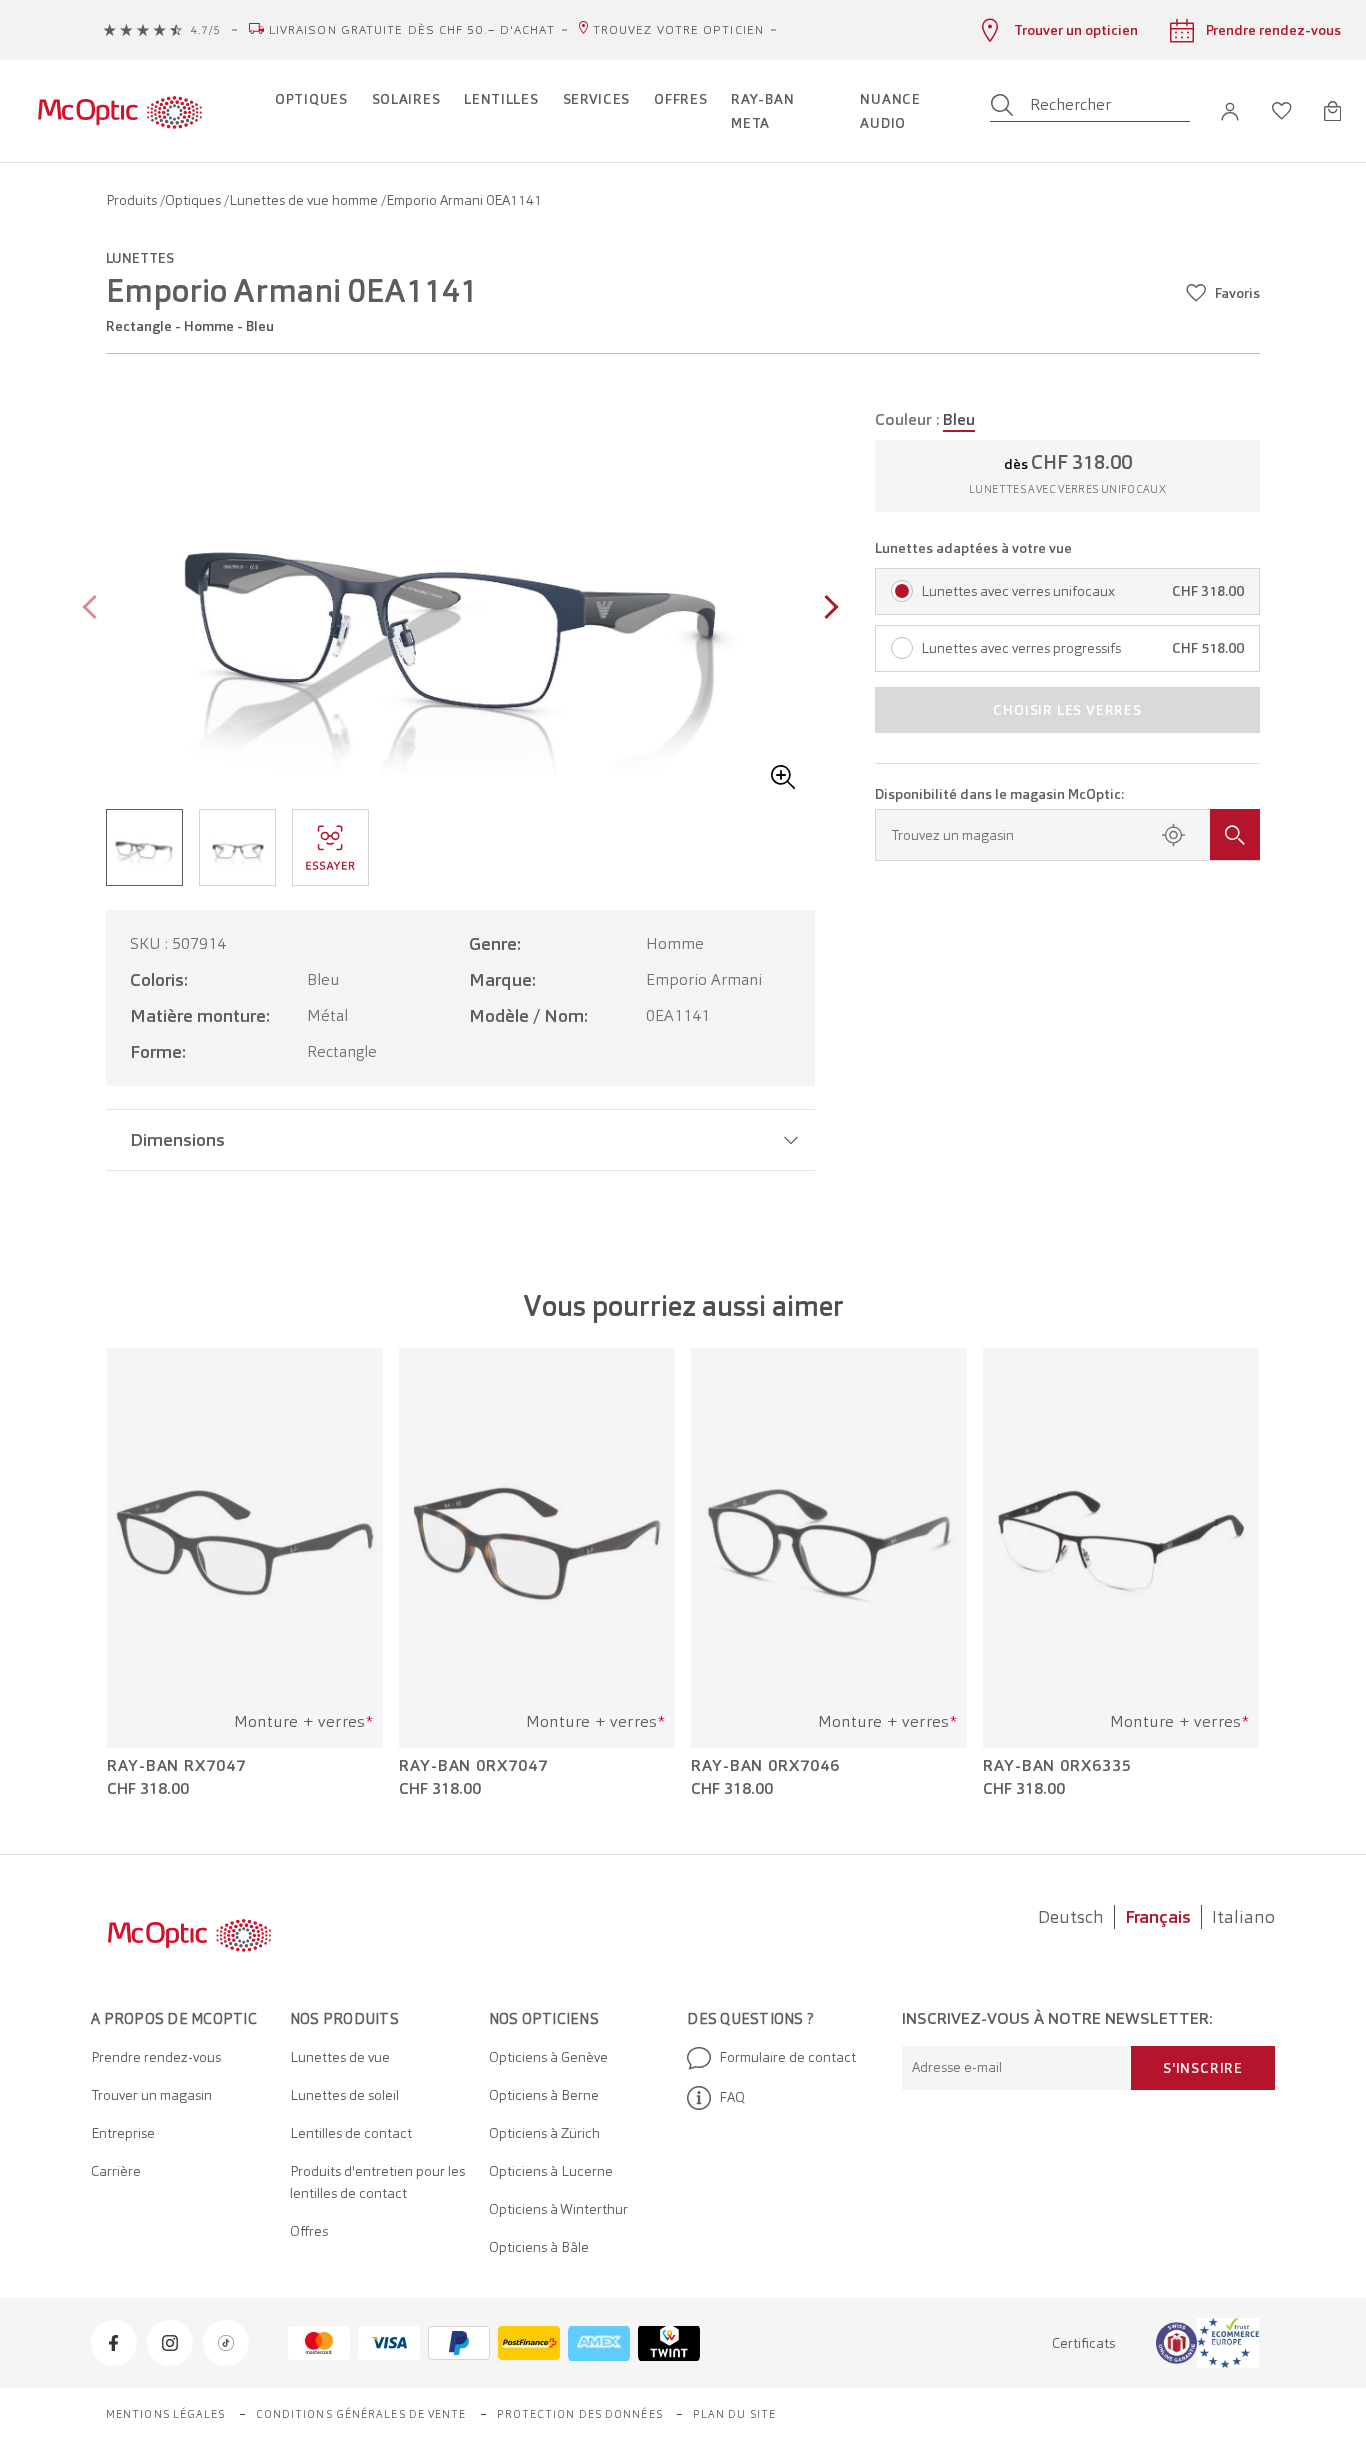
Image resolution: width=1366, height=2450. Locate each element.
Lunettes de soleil (344, 2095)
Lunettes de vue (340, 2057)
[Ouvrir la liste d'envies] (1282, 111)
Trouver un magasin (151, 2095)
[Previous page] (94, 609)
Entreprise (123, 2133)
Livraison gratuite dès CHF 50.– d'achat (412, 30)
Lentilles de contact (351, 2133)
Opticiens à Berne (544, 2095)
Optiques (194, 200)
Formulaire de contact (787, 2057)
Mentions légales (166, 2414)
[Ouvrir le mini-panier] (1332, 111)
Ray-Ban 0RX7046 (765, 1766)
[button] (1230, 111)
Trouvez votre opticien (678, 30)
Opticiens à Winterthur (558, 2209)
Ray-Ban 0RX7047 (473, 1766)
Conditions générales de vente (361, 2414)
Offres (309, 2231)
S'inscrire (1203, 2068)
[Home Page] (119, 111)
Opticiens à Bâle (539, 2247)
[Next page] (826, 609)
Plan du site (734, 2414)
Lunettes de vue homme (305, 200)
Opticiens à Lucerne (551, 2171)
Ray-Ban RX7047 (176, 1766)
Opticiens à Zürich (544, 2133)
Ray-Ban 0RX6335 (1057, 1766)
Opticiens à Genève (548, 2057)
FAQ (732, 2097)
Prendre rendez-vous (156, 2057)
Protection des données (580, 2414)
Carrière (116, 2171)
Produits (133, 200)
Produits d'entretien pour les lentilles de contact (377, 2182)
